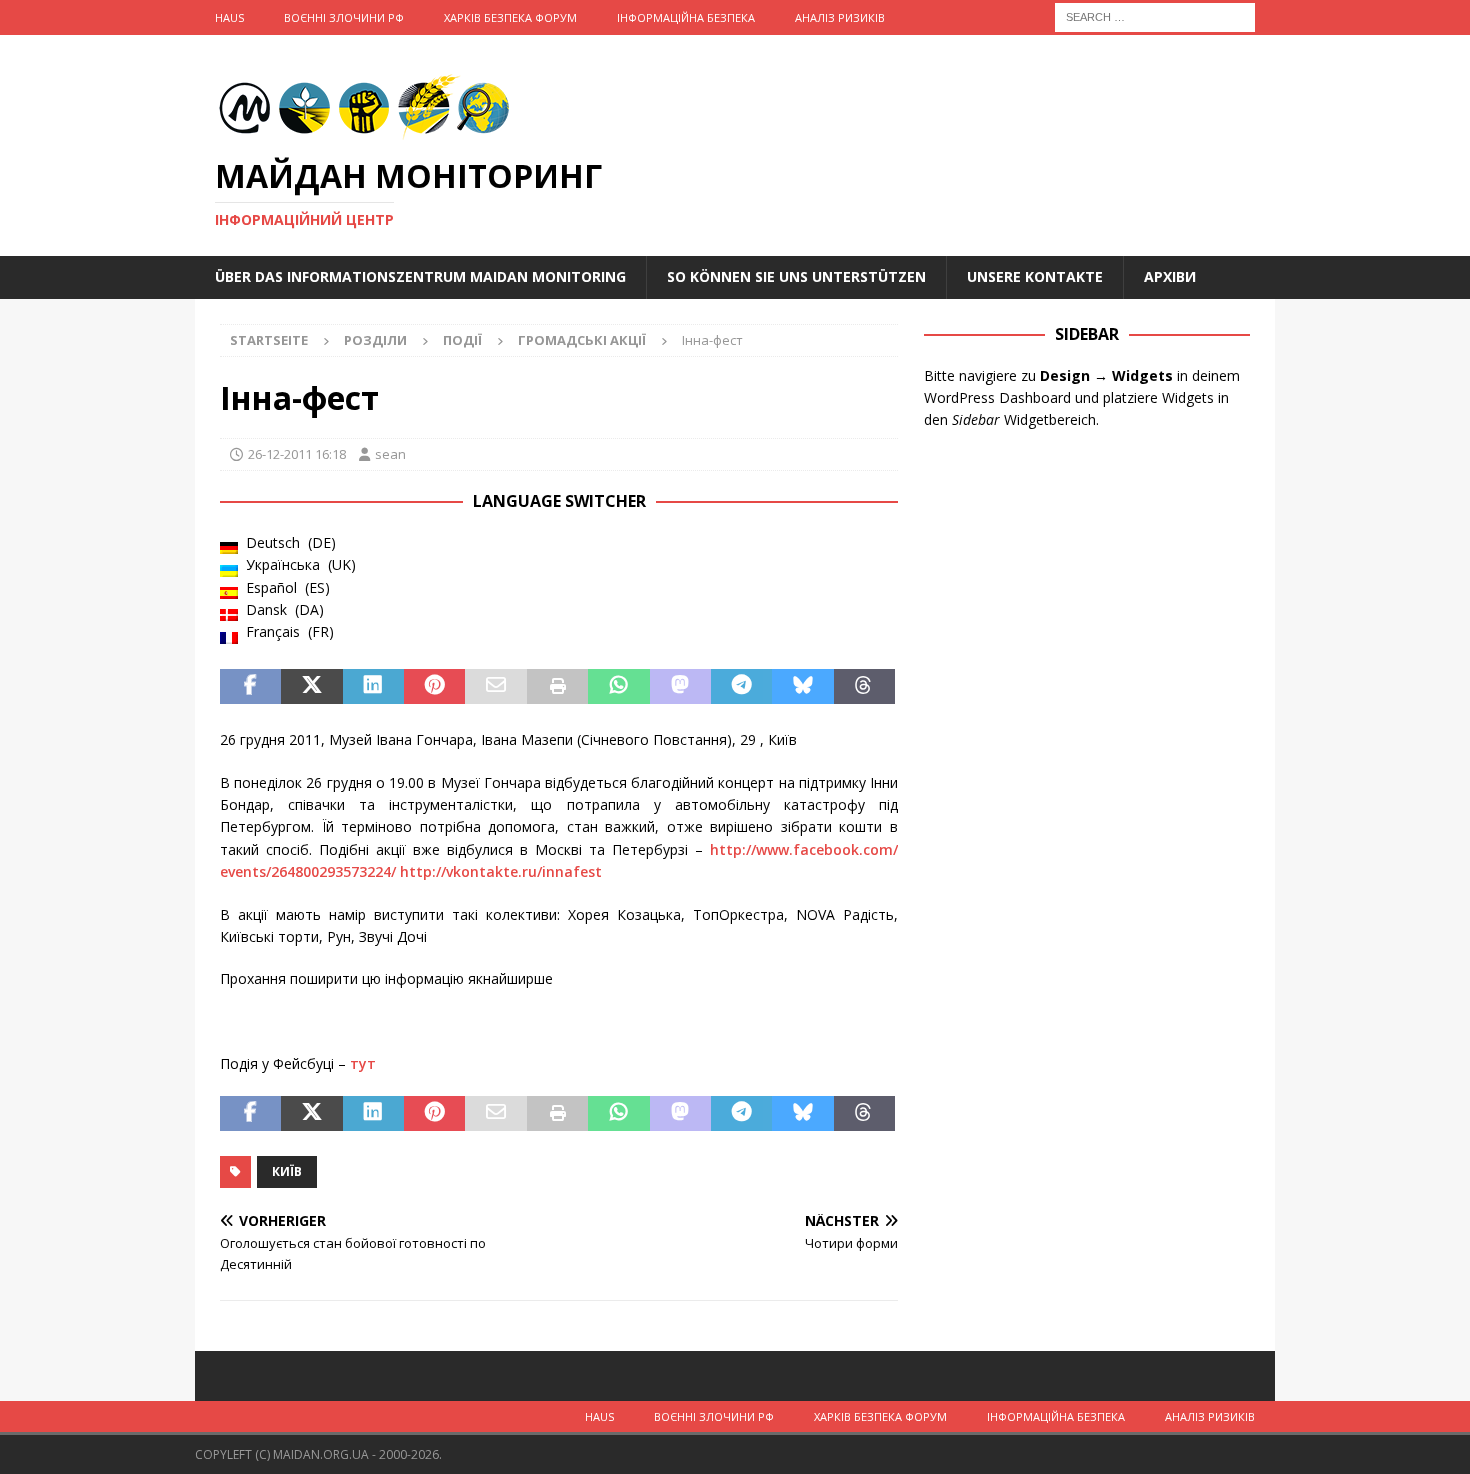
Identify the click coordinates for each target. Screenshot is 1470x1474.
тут (363, 1063)
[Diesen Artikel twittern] (311, 687)
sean (390, 454)
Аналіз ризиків (840, 17)
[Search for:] (1155, 15)
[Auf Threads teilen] (864, 687)
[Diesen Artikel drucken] (557, 687)
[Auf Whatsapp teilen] (618, 687)
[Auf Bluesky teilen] (802, 687)
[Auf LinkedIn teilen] (373, 687)
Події (462, 340)
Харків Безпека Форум (510, 17)
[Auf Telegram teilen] (741, 687)
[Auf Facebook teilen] (250, 687)
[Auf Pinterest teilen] (434, 687)
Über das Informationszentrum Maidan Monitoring (420, 276)
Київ (287, 1171)
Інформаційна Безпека (686, 17)
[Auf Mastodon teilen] (680, 687)
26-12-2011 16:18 (297, 454)
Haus (229, 17)
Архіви (1170, 276)
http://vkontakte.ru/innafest (501, 871)
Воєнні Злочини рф (344, 17)
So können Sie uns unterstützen (796, 276)
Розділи (375, 340)
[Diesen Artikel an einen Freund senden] (495, 687)
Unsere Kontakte (1035, 276)
